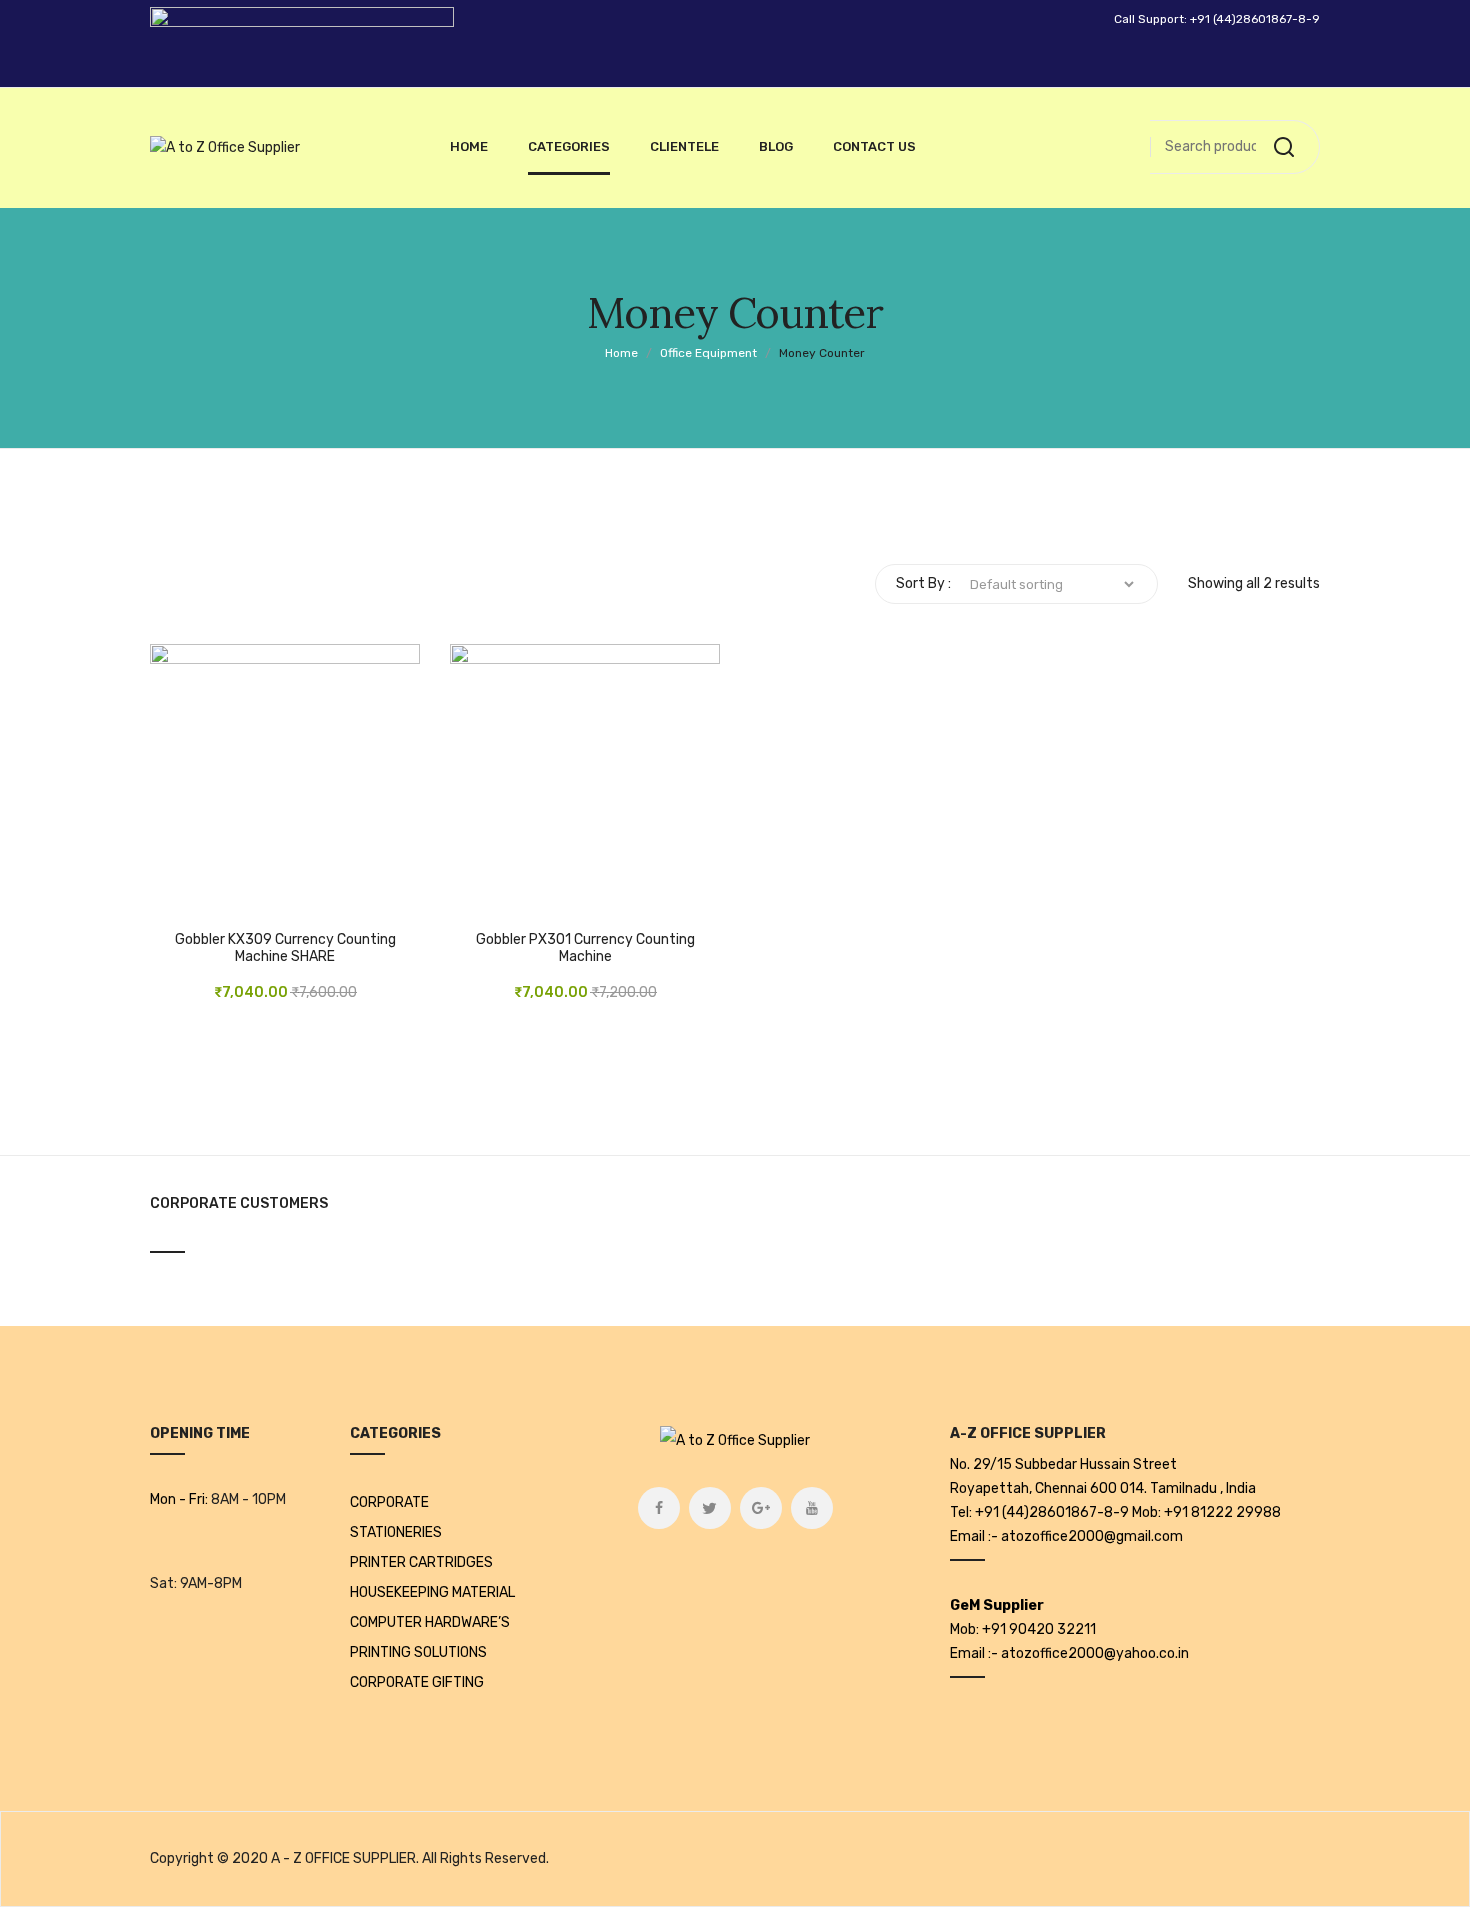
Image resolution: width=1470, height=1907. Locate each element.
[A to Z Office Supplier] (225, 148)
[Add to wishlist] (175, 894)
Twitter (710, 1508)
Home (621, 353)
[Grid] (158, 584)
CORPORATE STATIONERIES (396, 1517)
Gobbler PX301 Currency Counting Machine (585, 948)
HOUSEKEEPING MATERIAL (432, 1592)
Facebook (659, 1508)
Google (761, 1508)
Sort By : (923, 583)
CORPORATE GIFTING (417, 1682)
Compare (225, 894)
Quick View (275, 894)
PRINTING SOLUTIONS (418, 1652)
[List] (188, 584)
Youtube (812, 1508)
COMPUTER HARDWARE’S (430, 1622)
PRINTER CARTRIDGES (421, 1562)
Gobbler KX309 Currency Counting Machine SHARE (285, 948)
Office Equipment (708, 353)
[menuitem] (469, 147)
